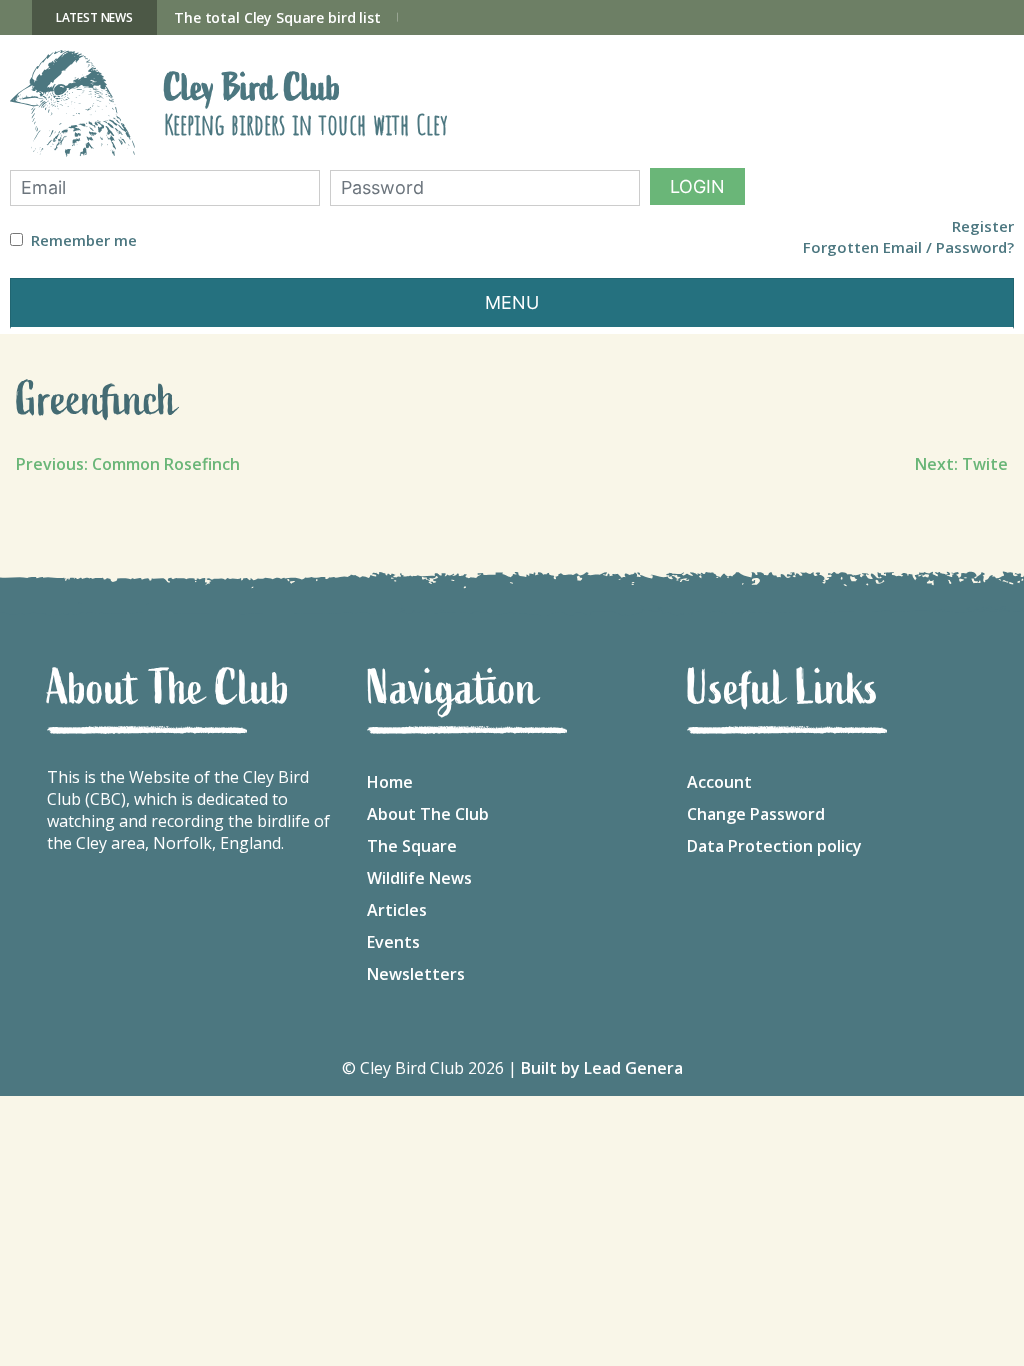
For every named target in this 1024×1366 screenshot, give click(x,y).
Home (390, 782)
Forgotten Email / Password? (908, 247)
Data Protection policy (774, 846)
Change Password (756, 814)
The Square (412, 846)
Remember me (84, 240)
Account (719, 782)
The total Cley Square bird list (277, 17)
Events (393, 942)
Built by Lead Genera (602, 1068)
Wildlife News (419, 878)
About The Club (428, 814)
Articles (397, 910)
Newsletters (416, 974)
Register (983, 226)
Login (697, 186)
